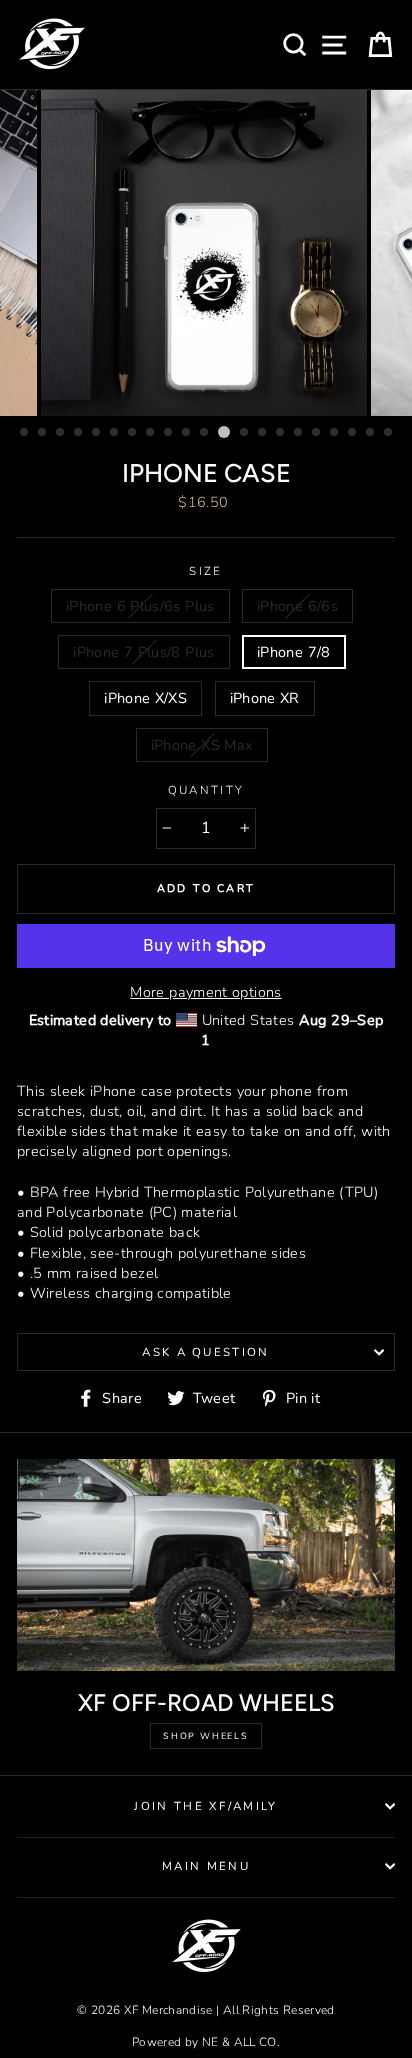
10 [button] (187, 433)
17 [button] (317, 433)
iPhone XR (265, 698)
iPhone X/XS (145, 698)
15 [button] (281, 433)
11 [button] (205, 433)
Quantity (206, 790)
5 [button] (97, 433)
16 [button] (299, 433)
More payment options (205, 992)
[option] (206, 253)
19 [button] (353, 433)
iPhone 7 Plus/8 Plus (143, 652)
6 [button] (115, 433)
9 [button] (169, 433)
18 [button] (335, 433)
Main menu (206, 1866)
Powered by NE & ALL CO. (206, 2042)
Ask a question (205, 1352)
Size (205, 571)
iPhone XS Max (202, 745)
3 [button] (61, 433)
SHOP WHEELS (206, 1736)
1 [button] (25, 433)
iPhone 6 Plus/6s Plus (140, 606)
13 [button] (245, 433)
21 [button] (389, 433)
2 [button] (43, 433)
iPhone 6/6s (297, 606)
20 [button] (371, 433)
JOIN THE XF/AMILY (205, 1806)
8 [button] (151, 433)
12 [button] (224, 432)
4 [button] (79, 433)
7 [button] (133, 433)
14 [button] (263, 433)
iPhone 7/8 (294, 652)
